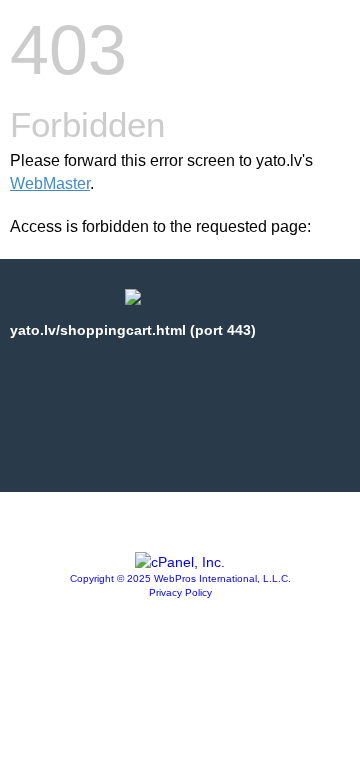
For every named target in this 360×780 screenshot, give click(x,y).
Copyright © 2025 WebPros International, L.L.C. (180, 578)
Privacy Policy (180, 592)
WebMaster (50, 183)
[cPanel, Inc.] (180, 562)
